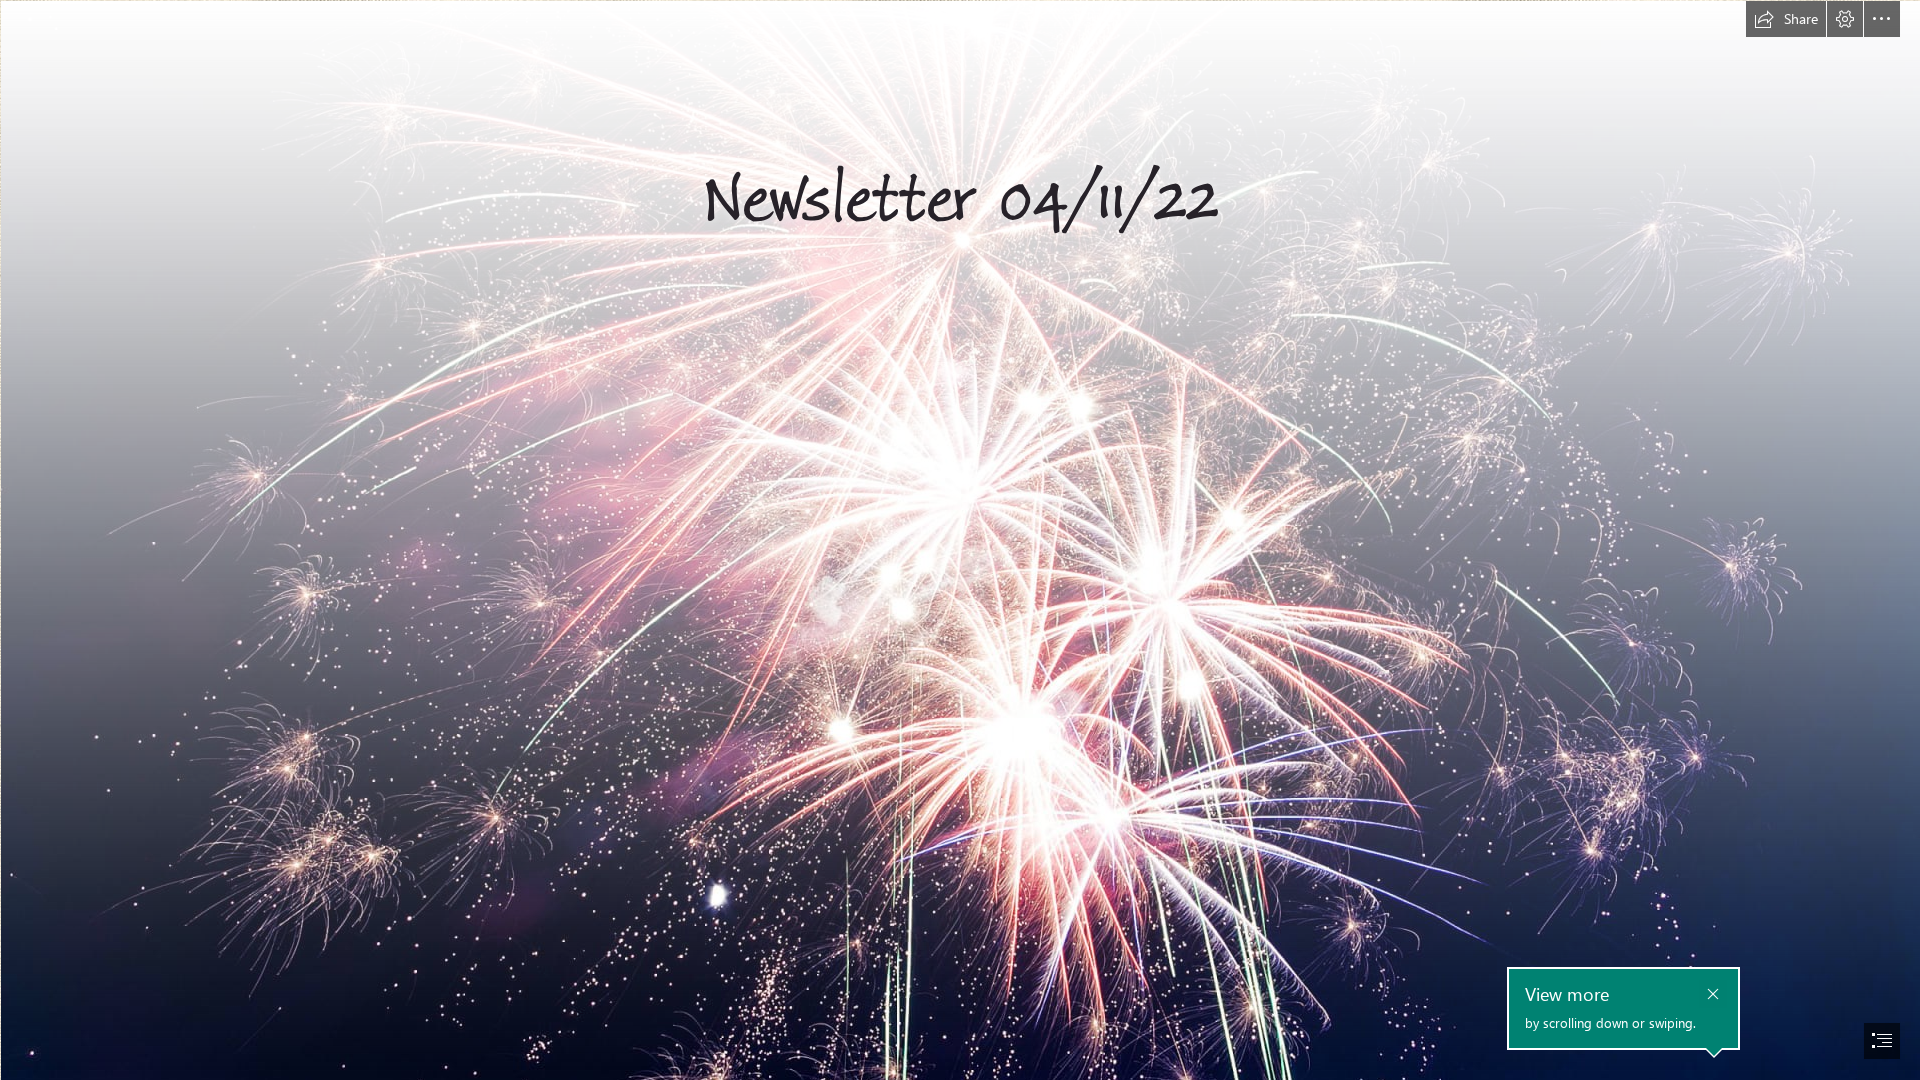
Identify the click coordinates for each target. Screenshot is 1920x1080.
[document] (960, 540)
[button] (1786, 19)
